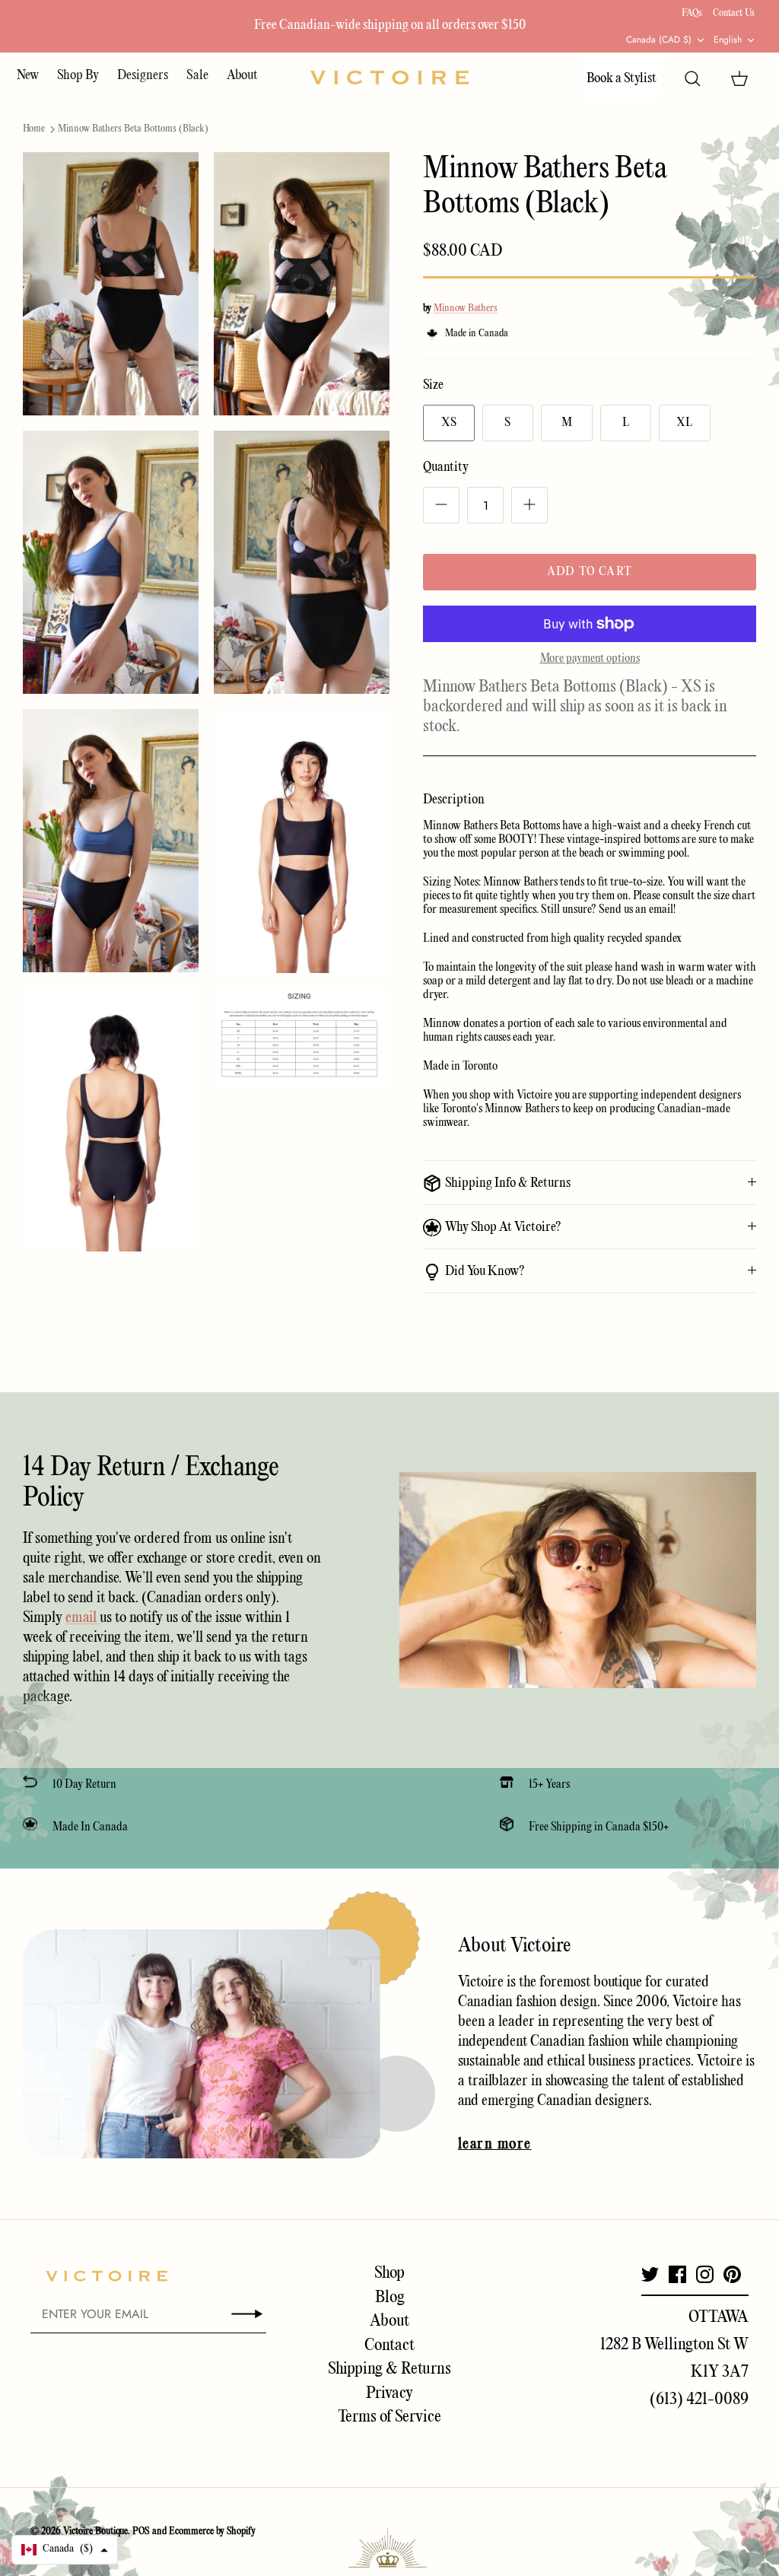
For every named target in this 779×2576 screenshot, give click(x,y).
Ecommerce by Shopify (212, 2531)
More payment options (590, 659)
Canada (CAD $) (659, 40)
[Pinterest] (732, 2274)
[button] (65, 2550)
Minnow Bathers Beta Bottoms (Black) (133, 129)
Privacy (389, 2393)
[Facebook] (677, 2274)
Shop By (78, 76)
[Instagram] (705, 2274)
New (28, 76)
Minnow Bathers (466, 308)
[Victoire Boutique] (389, 77)
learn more (494, 2145)
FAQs (692, 13)
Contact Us (734, 13)
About (242, 76)
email (83, 1618)
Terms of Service (389, 2417)
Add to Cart (590, 572)
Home (34, 129)
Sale (197, 76)
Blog (390, 2298)
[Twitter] (650, 2274)
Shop (389, 2273)
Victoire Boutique (95, 2531)
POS (141, 2531)
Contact (389, 2345)
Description (454, 800)
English (728, 40)
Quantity (446, 467)
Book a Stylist (622, 79)
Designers (143, 76)
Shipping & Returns (389, 2369)
